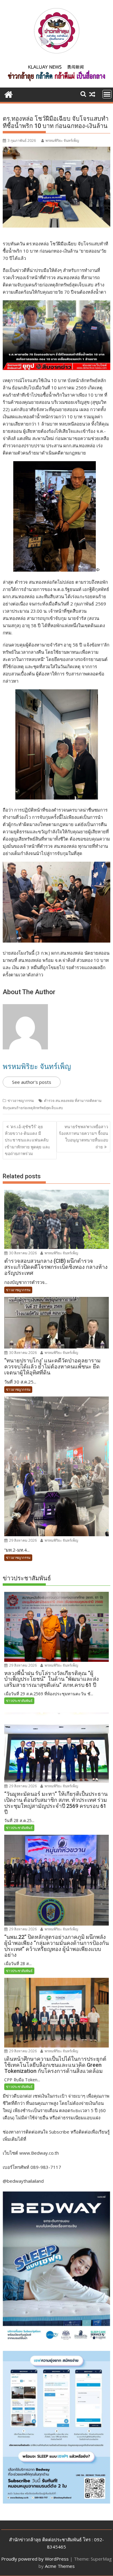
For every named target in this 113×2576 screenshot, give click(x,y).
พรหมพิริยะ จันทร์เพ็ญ (62, 140)
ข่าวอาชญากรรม (21, 1101)
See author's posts (32, 1082)
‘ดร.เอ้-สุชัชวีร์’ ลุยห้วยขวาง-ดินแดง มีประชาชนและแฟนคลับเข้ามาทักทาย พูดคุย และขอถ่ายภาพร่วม (28, 1140)
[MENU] (107, 94)
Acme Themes (60, 2566)
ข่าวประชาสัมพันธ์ (19, 1701)
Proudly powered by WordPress (35, 2559)
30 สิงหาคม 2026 (22, 1253)
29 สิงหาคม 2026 (22, 1540)
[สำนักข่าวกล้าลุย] (9, 94)
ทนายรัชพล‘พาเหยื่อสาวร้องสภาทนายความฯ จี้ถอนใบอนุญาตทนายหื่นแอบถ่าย (83, 1137)
